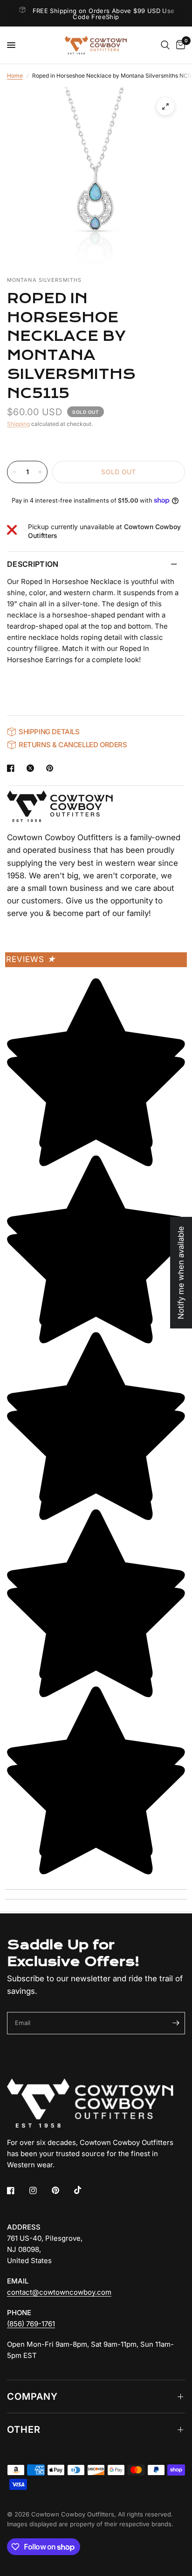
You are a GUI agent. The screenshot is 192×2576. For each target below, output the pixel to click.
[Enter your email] (176, 2023)
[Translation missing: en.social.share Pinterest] (52, 768)
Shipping (18, 424)
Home (15, 76)
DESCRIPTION (33, 564)
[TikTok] (84, 2190)
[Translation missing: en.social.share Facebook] (13, 768)
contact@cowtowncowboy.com (59, 2292)
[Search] (165, 45)
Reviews (31, 959)
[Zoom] (165, 106)
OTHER (24, 2430)
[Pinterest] (62, 2191)
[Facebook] (17, 2191)
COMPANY (32, 2397)
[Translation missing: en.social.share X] (32, 768)
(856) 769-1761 (31, 2324)
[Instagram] (40, 2191)
